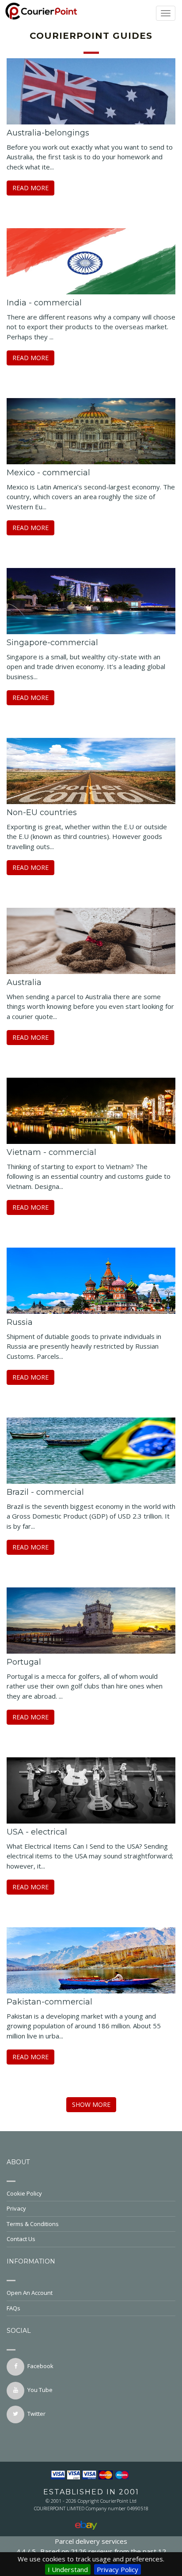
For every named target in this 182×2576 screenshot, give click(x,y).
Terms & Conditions (33, 2224)
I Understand (68, 2569)
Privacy (16, 2208)
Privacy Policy (118, 2569)
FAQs (13, 2308)
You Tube (40, 2390)
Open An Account (30, 2293)
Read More (30, 188)
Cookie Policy (24, 2193)
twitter (36, 2414)
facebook (40, 2366)
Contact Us (21, 2239)
